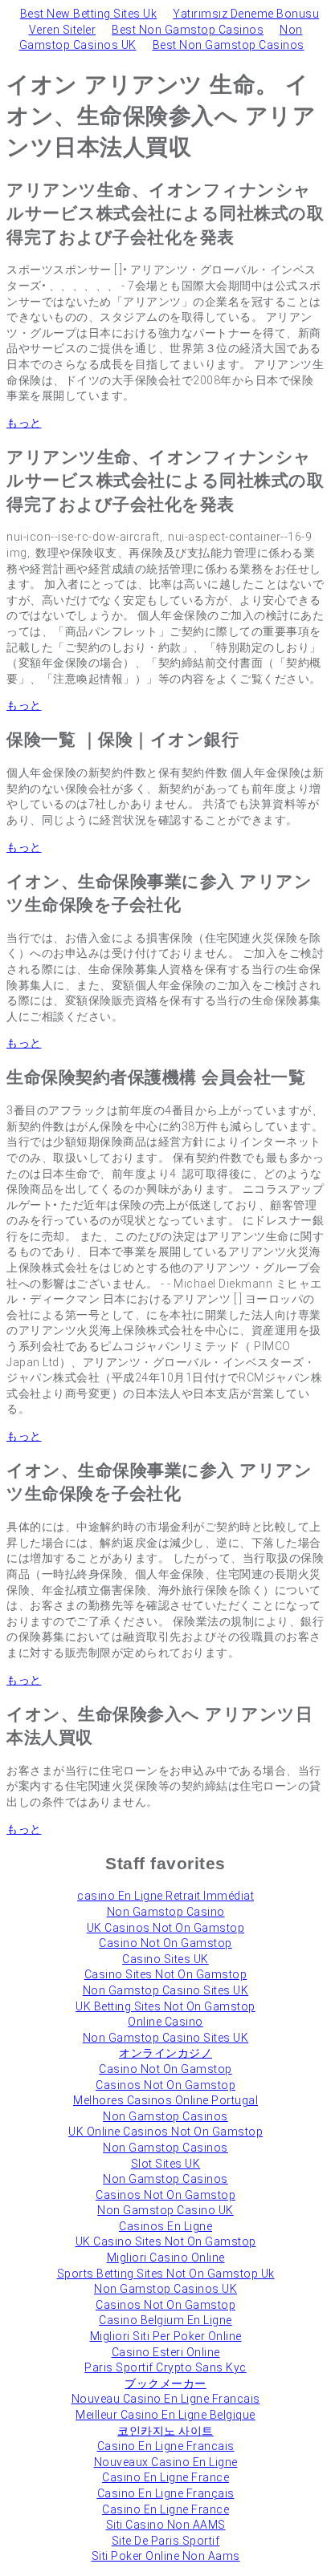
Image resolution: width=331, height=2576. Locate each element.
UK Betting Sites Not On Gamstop (165, 2006)
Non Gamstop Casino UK (165, 2210)
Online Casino (165, 2022)
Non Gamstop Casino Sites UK (166, 1990)
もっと (24, 423)
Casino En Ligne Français (166, 2493)
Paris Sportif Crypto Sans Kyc (165, 2367)
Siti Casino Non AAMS (166, 2525)
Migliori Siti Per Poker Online (166, 2336)
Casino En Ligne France (165, 2477)
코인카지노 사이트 (165, 2431)
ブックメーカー (165, 2383)
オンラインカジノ (165, 2053)
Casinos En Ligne (165, 2226)
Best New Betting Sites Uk (89, 14)
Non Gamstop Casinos (165, 2116)
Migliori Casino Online (166, 2258)
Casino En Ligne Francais (166, 2446)
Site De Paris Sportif (166, 2541)
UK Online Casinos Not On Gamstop (165, 2132)
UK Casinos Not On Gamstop (166, 1928)
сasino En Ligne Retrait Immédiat (165, 1896)
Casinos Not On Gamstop (165, 2085)
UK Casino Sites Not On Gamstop (166, 2241)
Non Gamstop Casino (166, 1912)
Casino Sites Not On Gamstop (166, 1974)
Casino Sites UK (165, 1959)
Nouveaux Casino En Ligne (166, 2462)
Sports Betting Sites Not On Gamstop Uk (166, 2274)
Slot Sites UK (166, 2164)
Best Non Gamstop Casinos (188, 30)
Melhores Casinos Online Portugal (165, 2100)
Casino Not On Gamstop (165, 1943)
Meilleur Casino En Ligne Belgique (165, 2415)
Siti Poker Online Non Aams (166, 2556)
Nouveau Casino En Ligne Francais (166, 2399)
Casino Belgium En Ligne (165, 2320)
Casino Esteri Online (166, 2352)
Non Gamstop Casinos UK (165, 2289)
